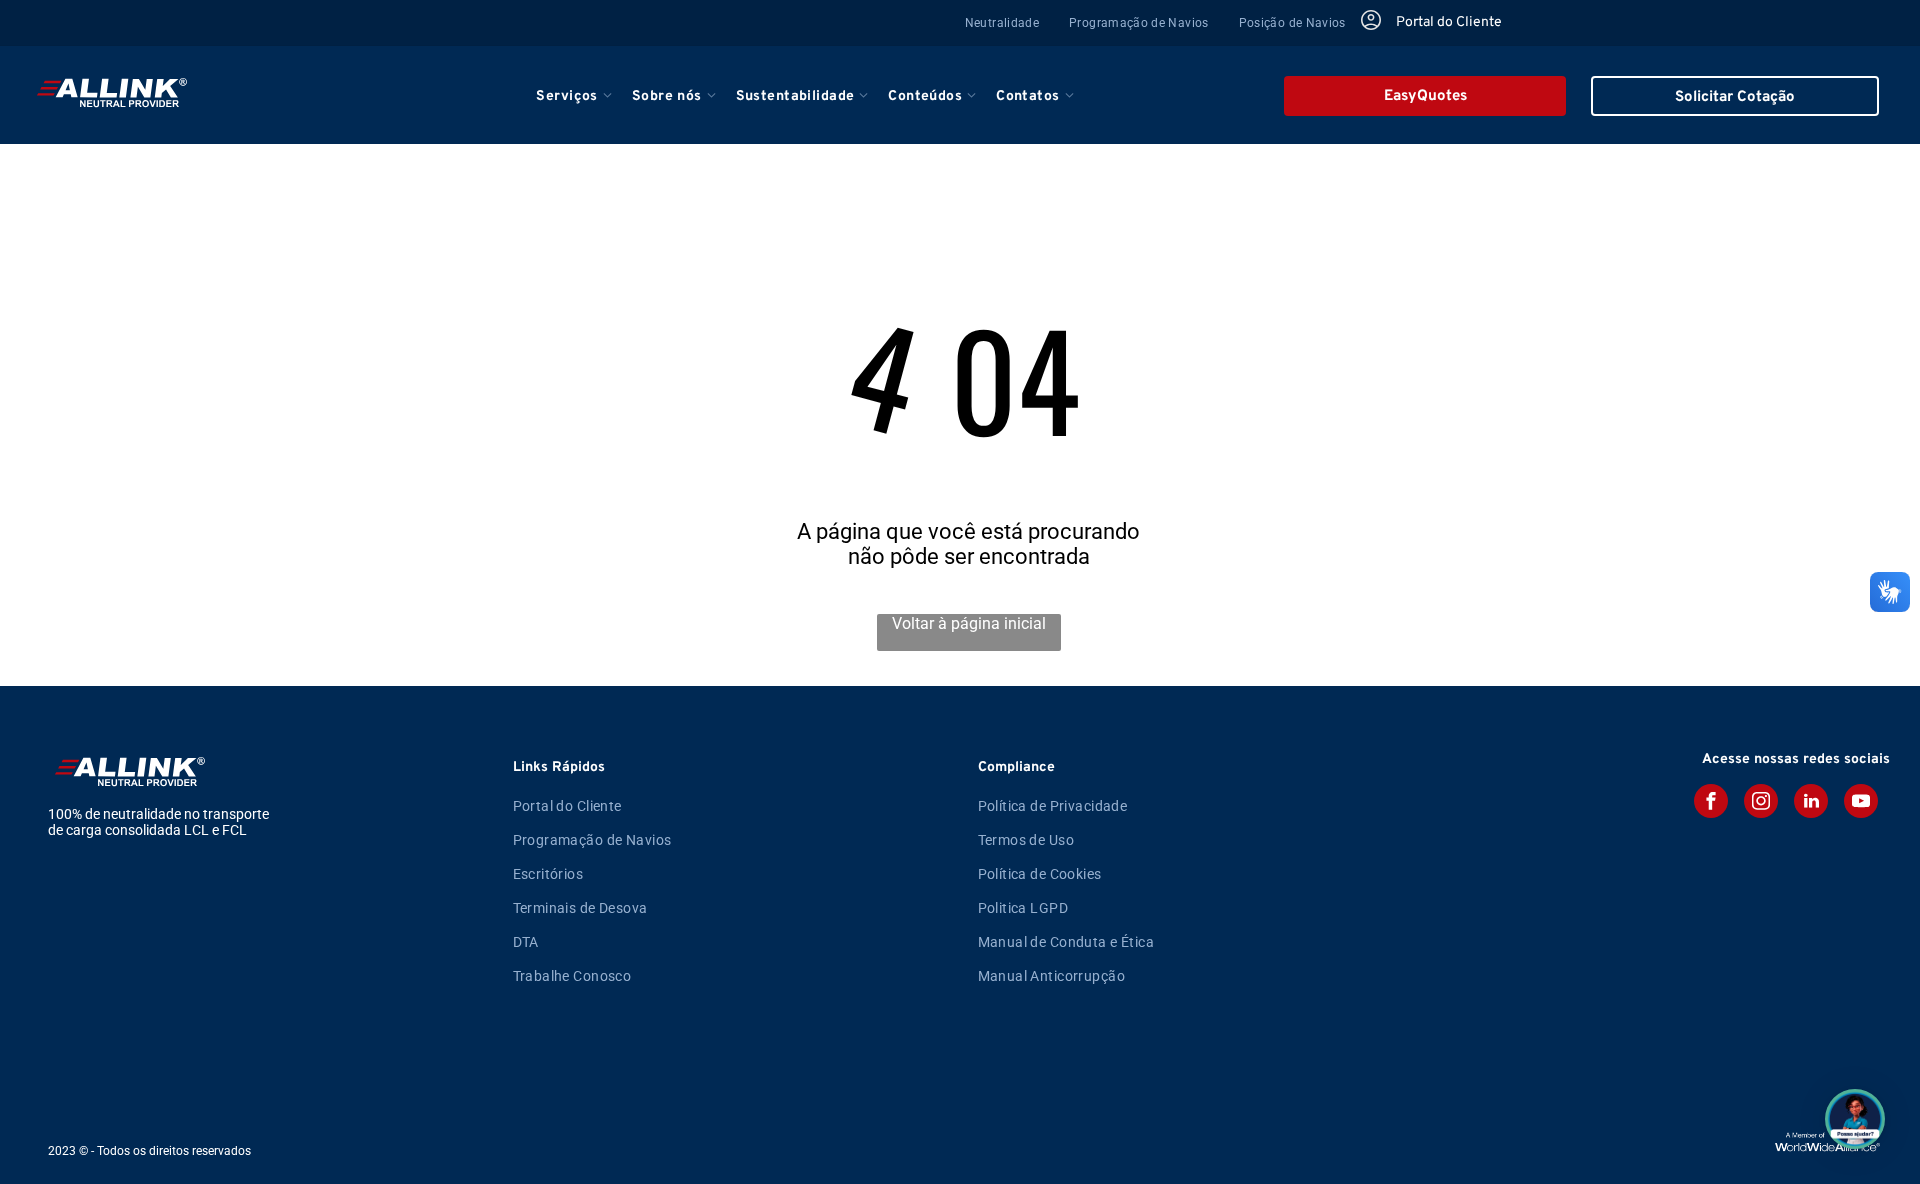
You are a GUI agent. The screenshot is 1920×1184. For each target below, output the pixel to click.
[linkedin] (1811, 803)
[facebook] (1711, 803)
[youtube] (1861, 803)
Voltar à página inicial (969, 623)
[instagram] (1761, 803)
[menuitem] (1002, 23)
